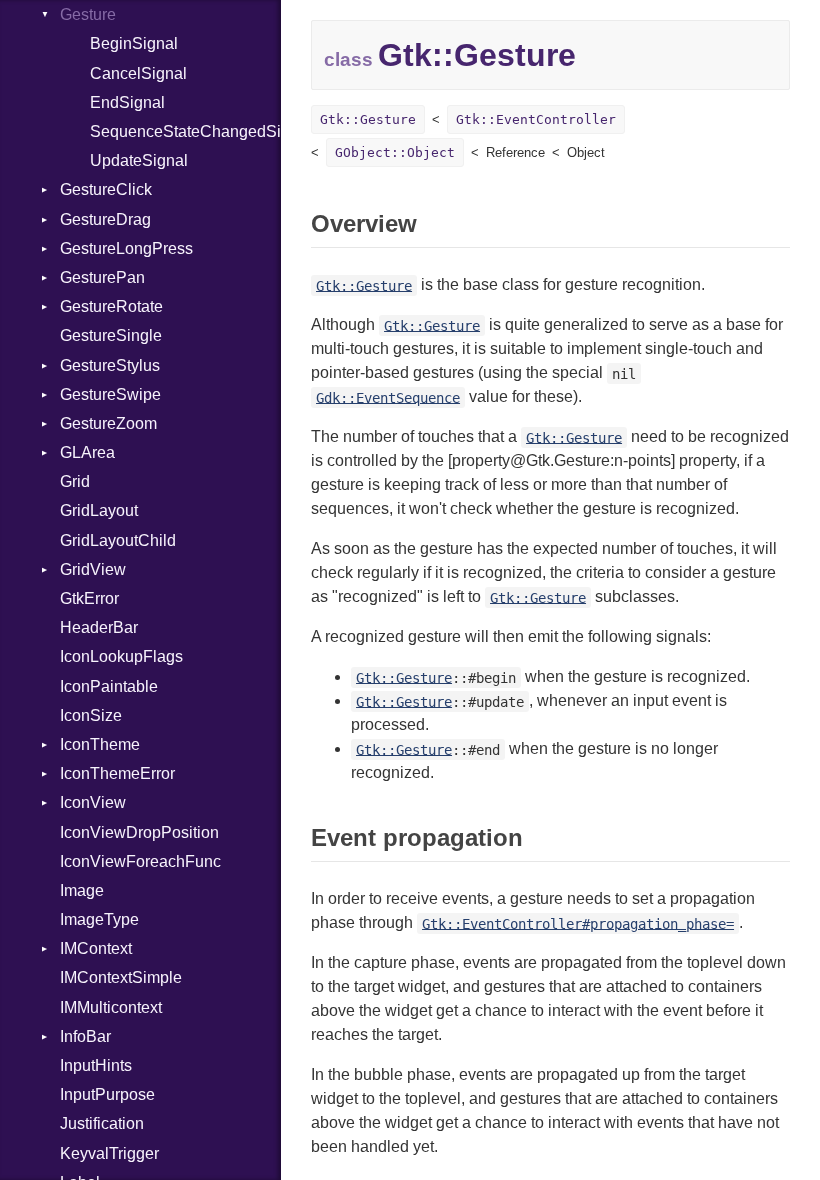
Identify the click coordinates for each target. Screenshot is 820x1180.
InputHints (96, 1065)
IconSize (91, 715)
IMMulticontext (111, 1007)
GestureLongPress (126, 248)
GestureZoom (108, 423)
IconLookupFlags (121, 656)
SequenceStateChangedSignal (185, 131)
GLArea (87, 452)
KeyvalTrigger (109, 1153)
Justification (102, 1123)
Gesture (88, 14)
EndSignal (127, 102)
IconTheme (100, 744)
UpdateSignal (139, 160)
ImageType (99, 919)
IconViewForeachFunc (140, 861)
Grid (75, 481)
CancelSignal (138, 73)
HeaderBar (99, 627)
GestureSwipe (110, 394)
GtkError (89, 598)
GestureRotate (111, 306)
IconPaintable (109, 686)
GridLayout (99, 510)
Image (82, 890)
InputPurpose (107, 1094)
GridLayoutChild (118, 540)
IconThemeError (117, 773)
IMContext (96, 948)
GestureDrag (105, 219)
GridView (93, 569)
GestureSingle (111, 335)
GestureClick (106, 189)
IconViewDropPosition (139, 832)
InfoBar (85, 1036)
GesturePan (102, 277)
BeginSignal (134, 43)
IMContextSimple (121, 977)
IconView (93, 802)
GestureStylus (110, 365)
